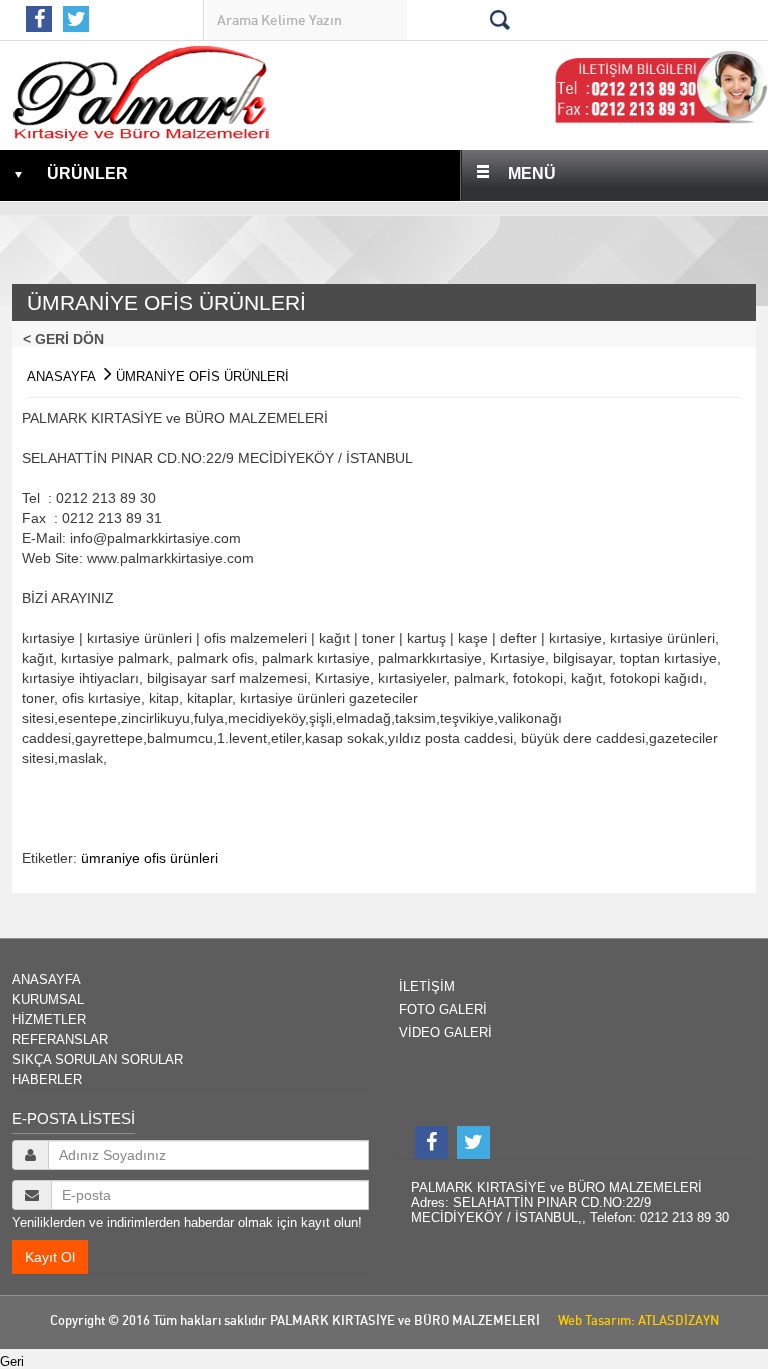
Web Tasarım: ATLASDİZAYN (634, 1320)
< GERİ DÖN (69, 339)
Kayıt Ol (50, 1257)
